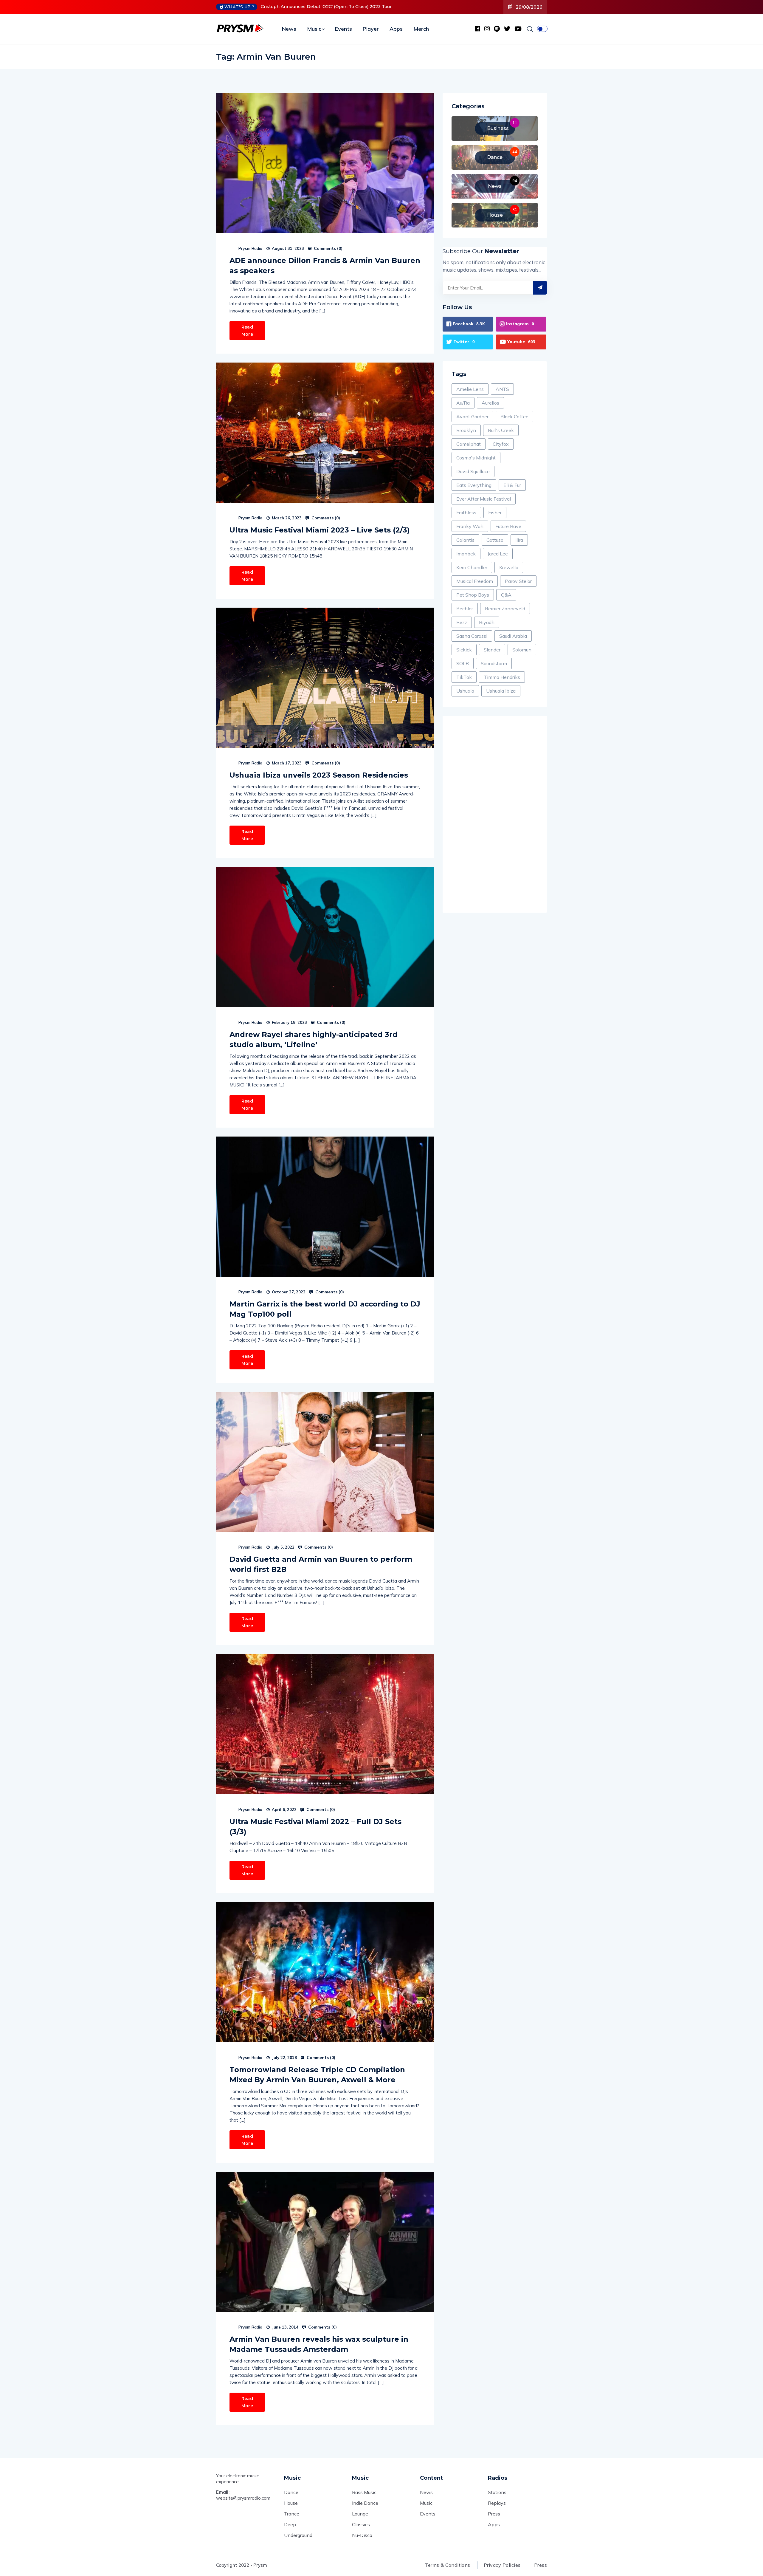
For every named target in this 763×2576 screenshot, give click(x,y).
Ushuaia (465, 691)
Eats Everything (474, 485)
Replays (497, 2503)
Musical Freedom (475, 581)
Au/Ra (463, 403)
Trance (292, 2514)
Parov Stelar (518, 581)
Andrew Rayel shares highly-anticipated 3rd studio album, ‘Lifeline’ (314, 1039)
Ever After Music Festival (484, 499)
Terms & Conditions (448, 2565)
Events (343, 29)
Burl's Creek (501, 430)
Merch (421, 29)
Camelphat (469, 444)
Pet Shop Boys (473, 595)
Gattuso (495, 540)
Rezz (462, 622)
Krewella (509, 567)
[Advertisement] (495, 814)
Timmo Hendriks (502, 677)
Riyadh (487, 622)
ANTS (502, 389)
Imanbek (466, 554)
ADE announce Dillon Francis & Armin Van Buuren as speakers (325, 266)
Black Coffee (514, 417)
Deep (290, 2524)
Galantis (465, 540)
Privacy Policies (502, 2565)
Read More (247, 331)
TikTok (464, 677)
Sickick (464, 650)
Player (371, 29)
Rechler (465, 609)
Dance (291, 2492)
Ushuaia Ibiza (501, 691)
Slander (492, 650)
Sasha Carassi (472, 636)
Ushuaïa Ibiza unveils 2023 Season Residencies (319, 775)
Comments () (328, 248)
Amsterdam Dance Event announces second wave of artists (325, 7)
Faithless (466, 513)
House (291, 2503)
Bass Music (364, 2492)
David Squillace (473, 471)
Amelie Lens (470, 389)
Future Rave (508, 526)
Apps (396, 29)
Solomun (522, 650)
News (289, 29)
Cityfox (501, 444)
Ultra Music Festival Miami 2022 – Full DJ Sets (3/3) (315, 1827)
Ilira (519, 540)
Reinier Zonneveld (505, 609)
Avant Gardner (472, 417)
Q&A (506, 595)
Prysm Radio (250, 248)
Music (314, 29)
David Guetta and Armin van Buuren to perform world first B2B (321, 1564)
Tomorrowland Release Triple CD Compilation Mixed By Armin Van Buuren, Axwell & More (317, 2075)
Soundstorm (494, 663)
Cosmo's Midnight (476, 458)
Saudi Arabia (513, 636)
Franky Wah (470, 526)
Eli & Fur (512, 485)
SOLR (463, 663)
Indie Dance (365, 2503)
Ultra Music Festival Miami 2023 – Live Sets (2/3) (320, 530)
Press (494, 2514)
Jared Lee (498, 554)
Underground (298, 2535)
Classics (361, 2524)
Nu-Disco (362, 2535)
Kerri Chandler (472, 567)
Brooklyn (466, 430)
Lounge (360, 2514)
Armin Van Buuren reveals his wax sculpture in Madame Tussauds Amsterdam (319, 2344)
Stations (497, 2492)
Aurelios (490, 403)
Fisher (495, 513)
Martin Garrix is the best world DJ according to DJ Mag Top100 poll (325, 1309)
